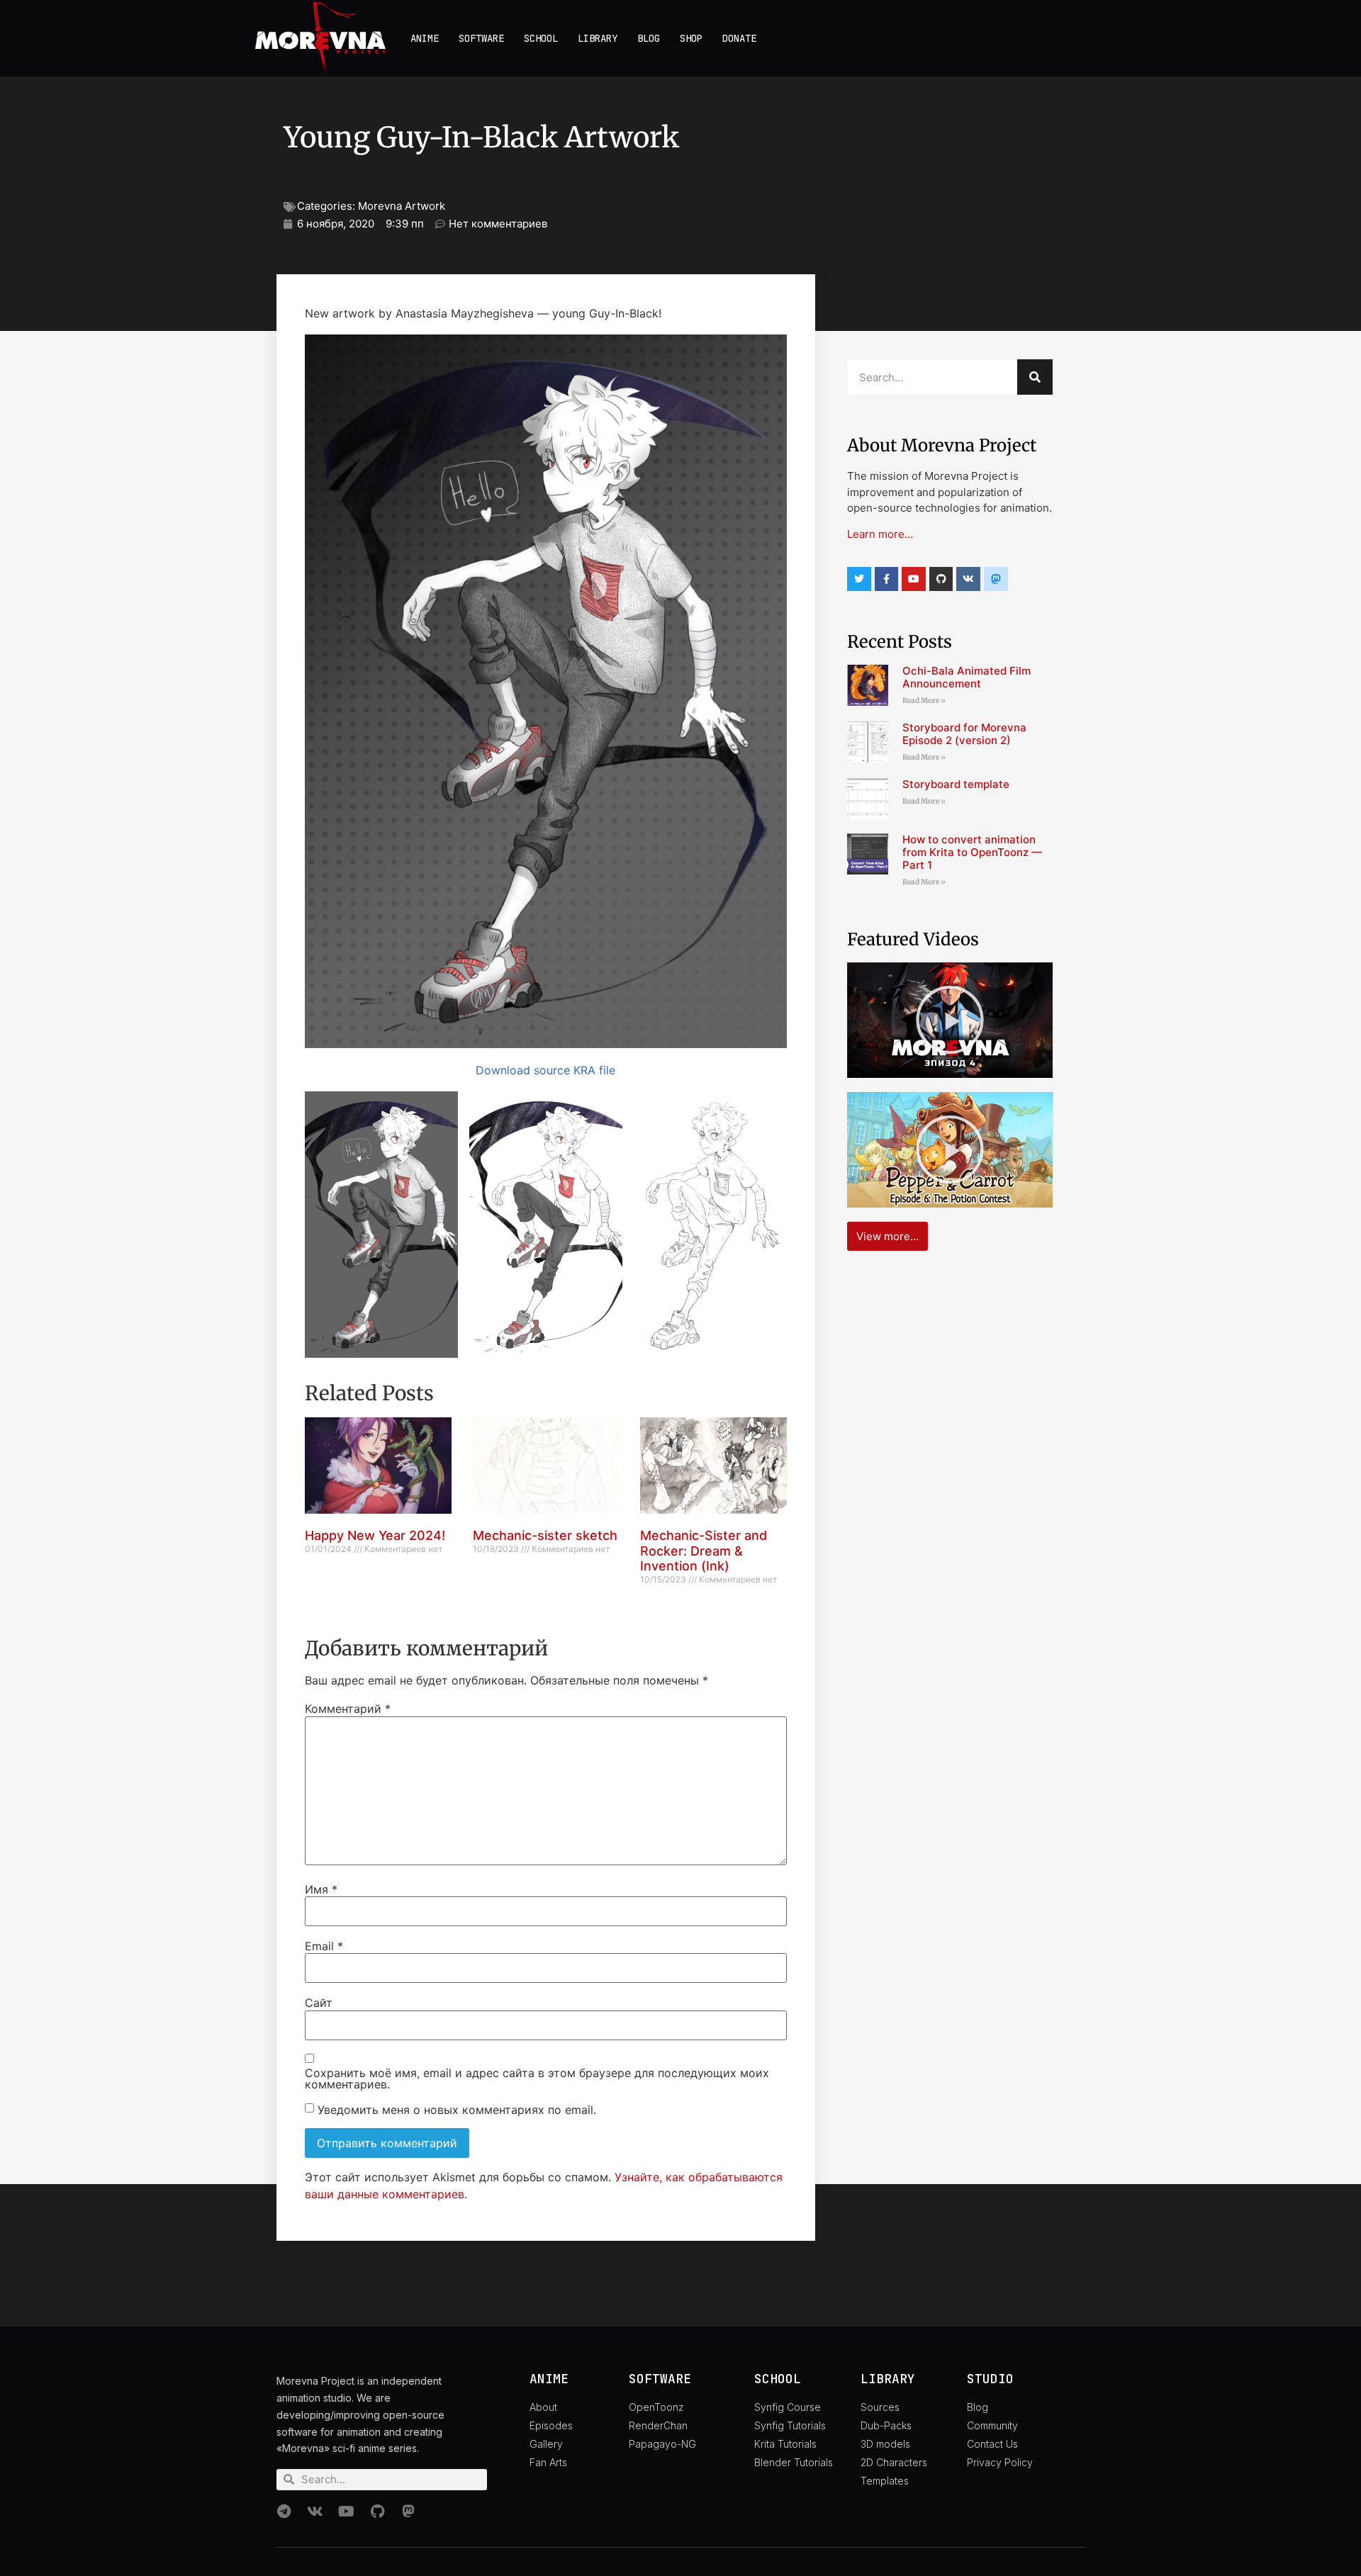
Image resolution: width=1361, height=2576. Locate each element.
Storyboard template (956, 784)
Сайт (319, 2003)
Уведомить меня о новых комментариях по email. (457, 2110)
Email (324, 1946)
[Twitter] (859, 579)
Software (481, 38)
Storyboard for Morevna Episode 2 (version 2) (964, 734)
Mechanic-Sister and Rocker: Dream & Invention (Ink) (704, 1551)
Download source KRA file (545, 1070)
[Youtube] (914, 579)
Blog (649, 38)
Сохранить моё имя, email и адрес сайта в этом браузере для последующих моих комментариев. (537, 2079)
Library (598, 38)
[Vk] (968, 579)
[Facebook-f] (887, 579)
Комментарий (348, 1709)
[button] (381, 1225)
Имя (321, 1889)
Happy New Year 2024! (375, 1535)
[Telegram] (284, 2512)
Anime (425, 38)
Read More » (924, 701)
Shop (691, 38)
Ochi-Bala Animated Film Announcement (967, 677)
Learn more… (880, 534)
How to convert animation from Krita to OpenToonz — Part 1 (972, 852)
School (541, 38)
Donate (739, 38)
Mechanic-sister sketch (545, 1535)
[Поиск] (1035, 377)
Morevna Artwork (402, 206)
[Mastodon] (408, 2512)
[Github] (941, 579)
